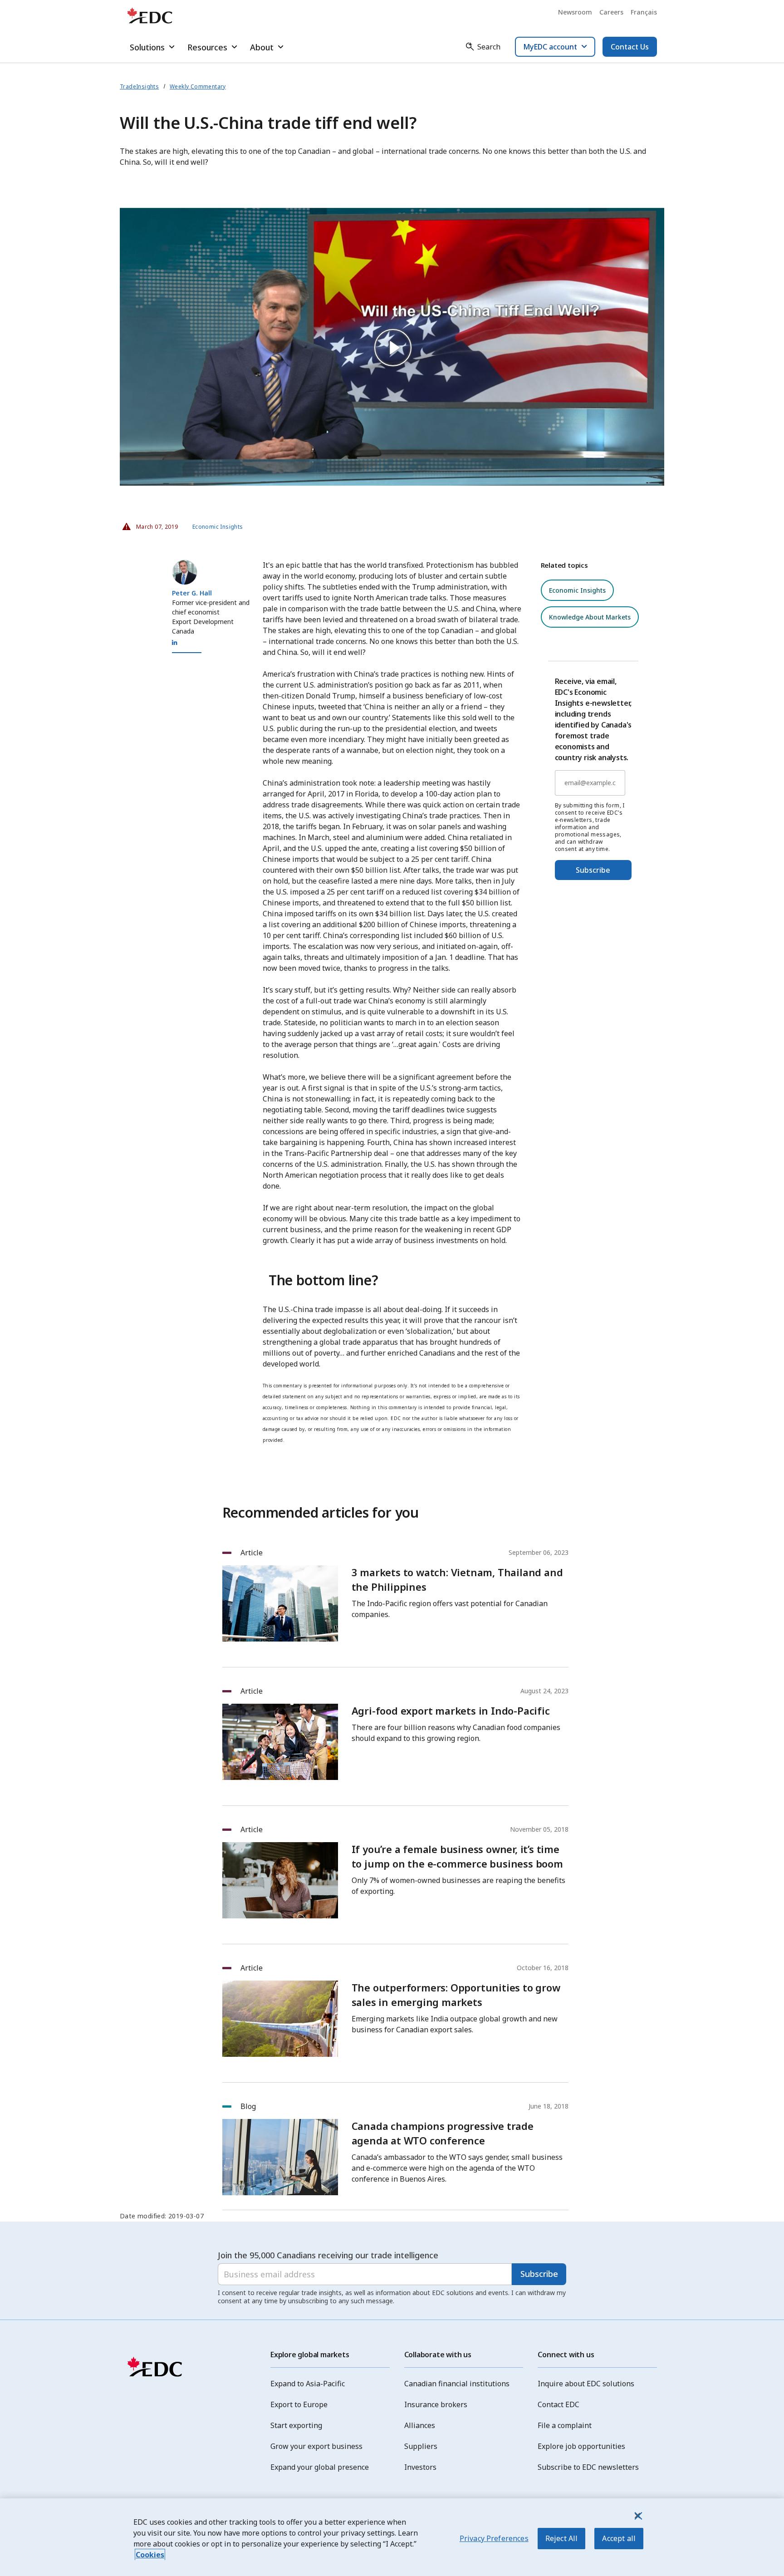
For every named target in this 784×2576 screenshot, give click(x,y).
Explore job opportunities (581, 2446)
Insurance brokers (436, 2404)
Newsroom (575, 12)
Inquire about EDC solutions (586, 2384)
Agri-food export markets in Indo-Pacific (451, 1711)
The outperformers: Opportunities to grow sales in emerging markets (456, 1995)
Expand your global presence (320, 2467)
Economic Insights (218, 527)
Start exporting (296, 2425)
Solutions (147, 47)
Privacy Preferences (494, 2538)
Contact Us (630, 47)
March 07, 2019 (154, 524)
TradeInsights (139, 86)
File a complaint (565, 2425)
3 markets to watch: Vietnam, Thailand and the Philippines (457, 1579)
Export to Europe (299, 2404)
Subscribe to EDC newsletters (588, 2467)
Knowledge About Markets (590, 617)
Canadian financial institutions (457, 2384)
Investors (420, 2467)
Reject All (562, 2538)
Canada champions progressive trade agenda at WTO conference (443, 2133)
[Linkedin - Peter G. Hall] (175, 643)
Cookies (150, 2555)
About (262, 47)
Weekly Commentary (198, 86)
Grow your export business (316, 2446)
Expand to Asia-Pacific (308, 2384)
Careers (611, 12)
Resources (207, 47)
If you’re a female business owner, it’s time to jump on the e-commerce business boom (457, 1856)
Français (644, 12)
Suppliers (421, 2446)
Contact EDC (559, 2404)
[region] (392, 2537)
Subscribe (593, 870)
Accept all (619, 2538)
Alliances (420, 2425)
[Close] (637, 2516)
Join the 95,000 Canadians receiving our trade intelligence (328, 2255)
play (392, 347)
